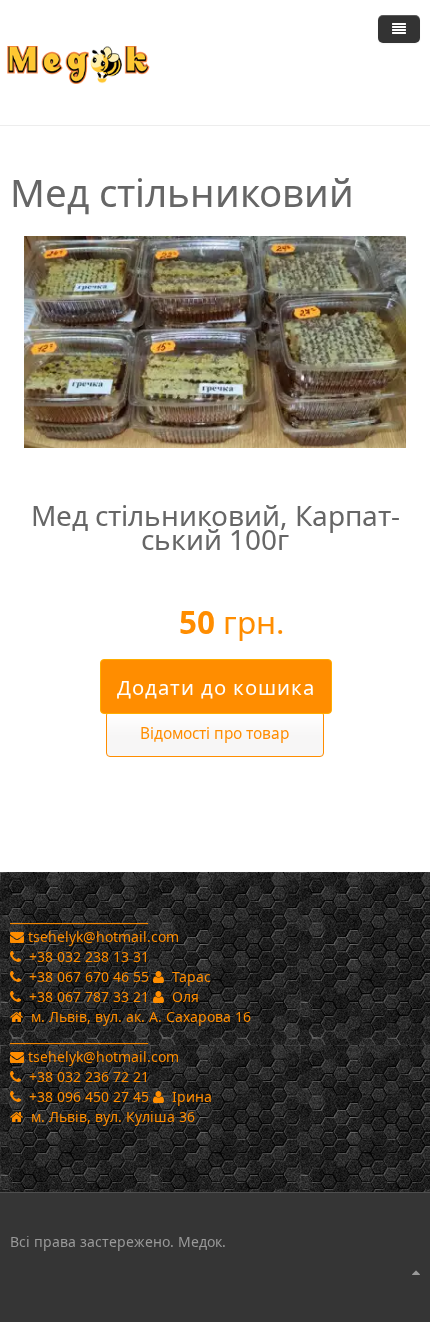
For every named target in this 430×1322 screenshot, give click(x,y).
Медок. (200, 1241)
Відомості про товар (214, 733)
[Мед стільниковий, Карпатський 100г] (215, 340)
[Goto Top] (416, 1272)
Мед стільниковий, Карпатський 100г (215, 527)
